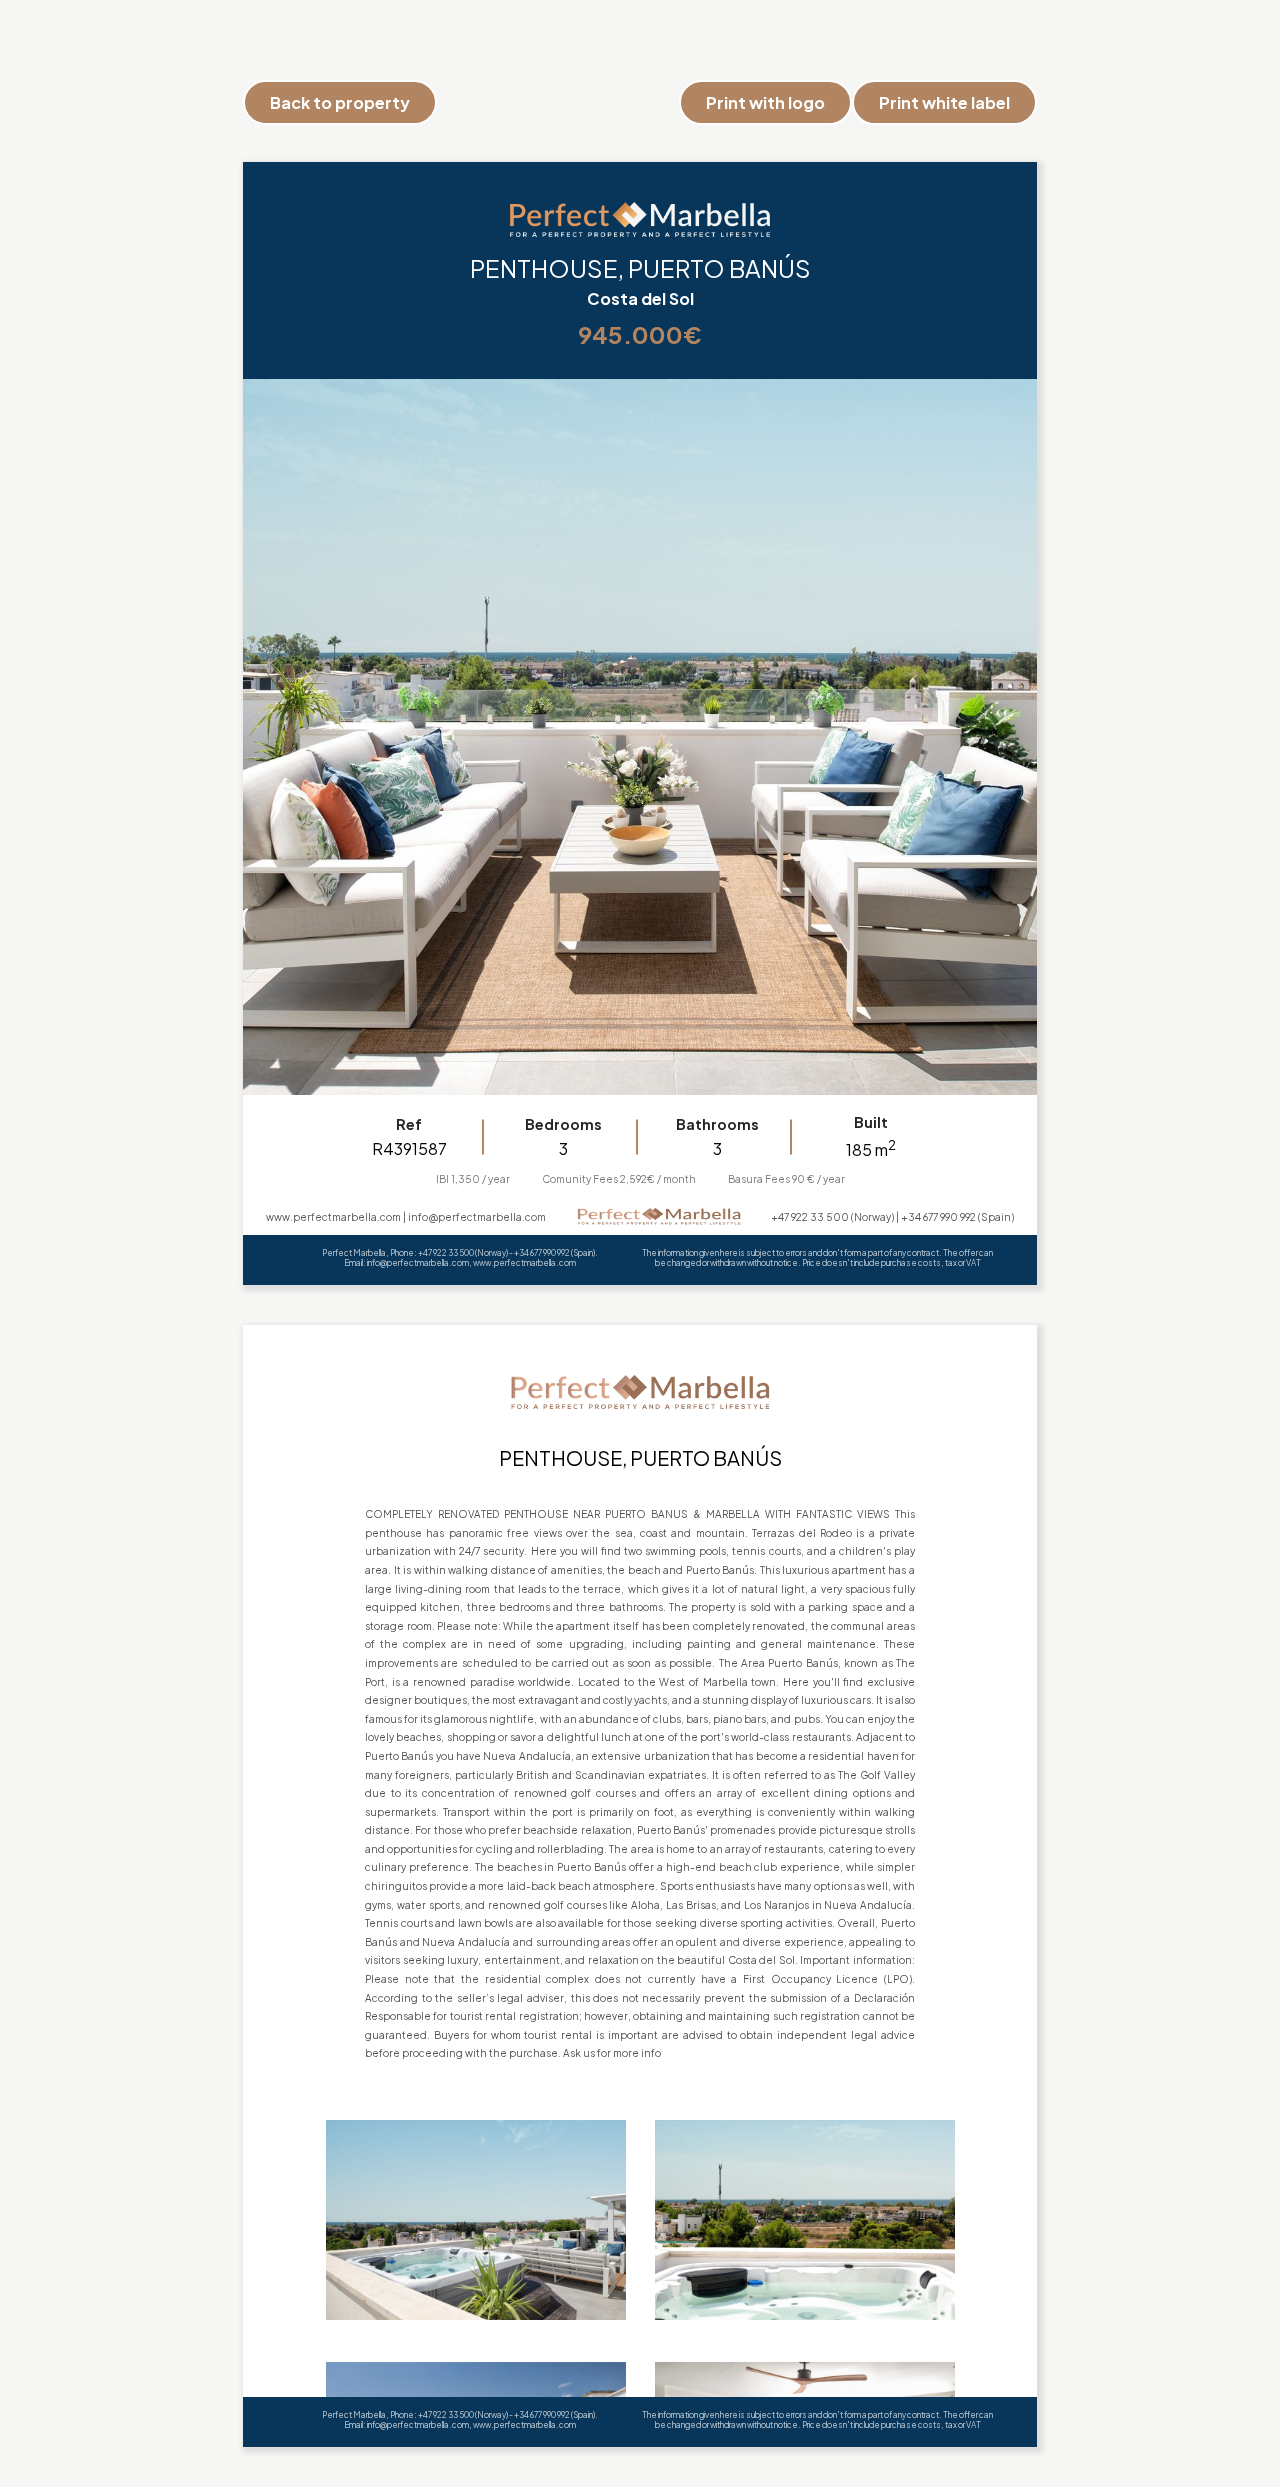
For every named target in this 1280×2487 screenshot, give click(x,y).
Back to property (340, 102)
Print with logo (765, 102)
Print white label (944, 102)
